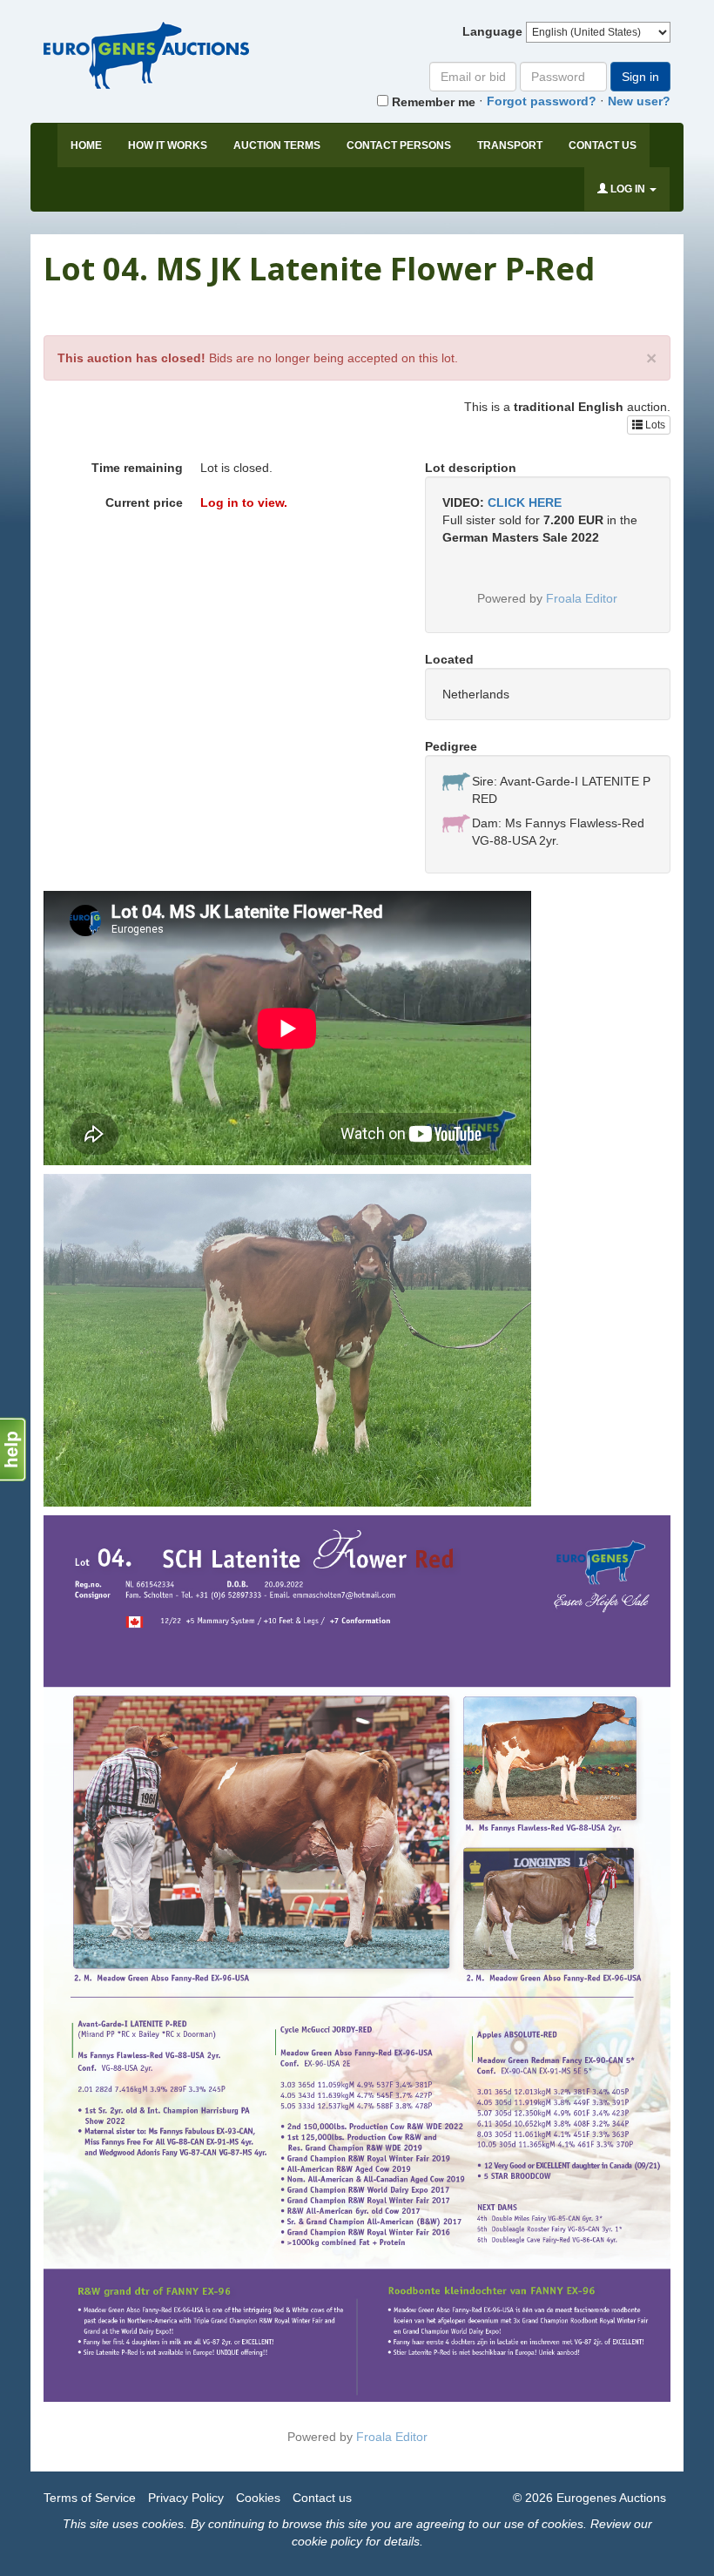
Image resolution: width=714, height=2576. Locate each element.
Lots (654, 425)
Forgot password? (542, 101)
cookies (163, 2524)
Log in (628, 189)
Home (86, 145)
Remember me (432, 102)
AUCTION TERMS (277, 145)
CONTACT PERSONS (399, 145)
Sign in (640, 77)
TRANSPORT (510, 145)
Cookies (258, 2498)
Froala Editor (582, 598)
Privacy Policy (186, 2498)
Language (492, 31)
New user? (639, 101)
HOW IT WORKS (168, 145)
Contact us (603, 145)
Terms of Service (90, 2498)
